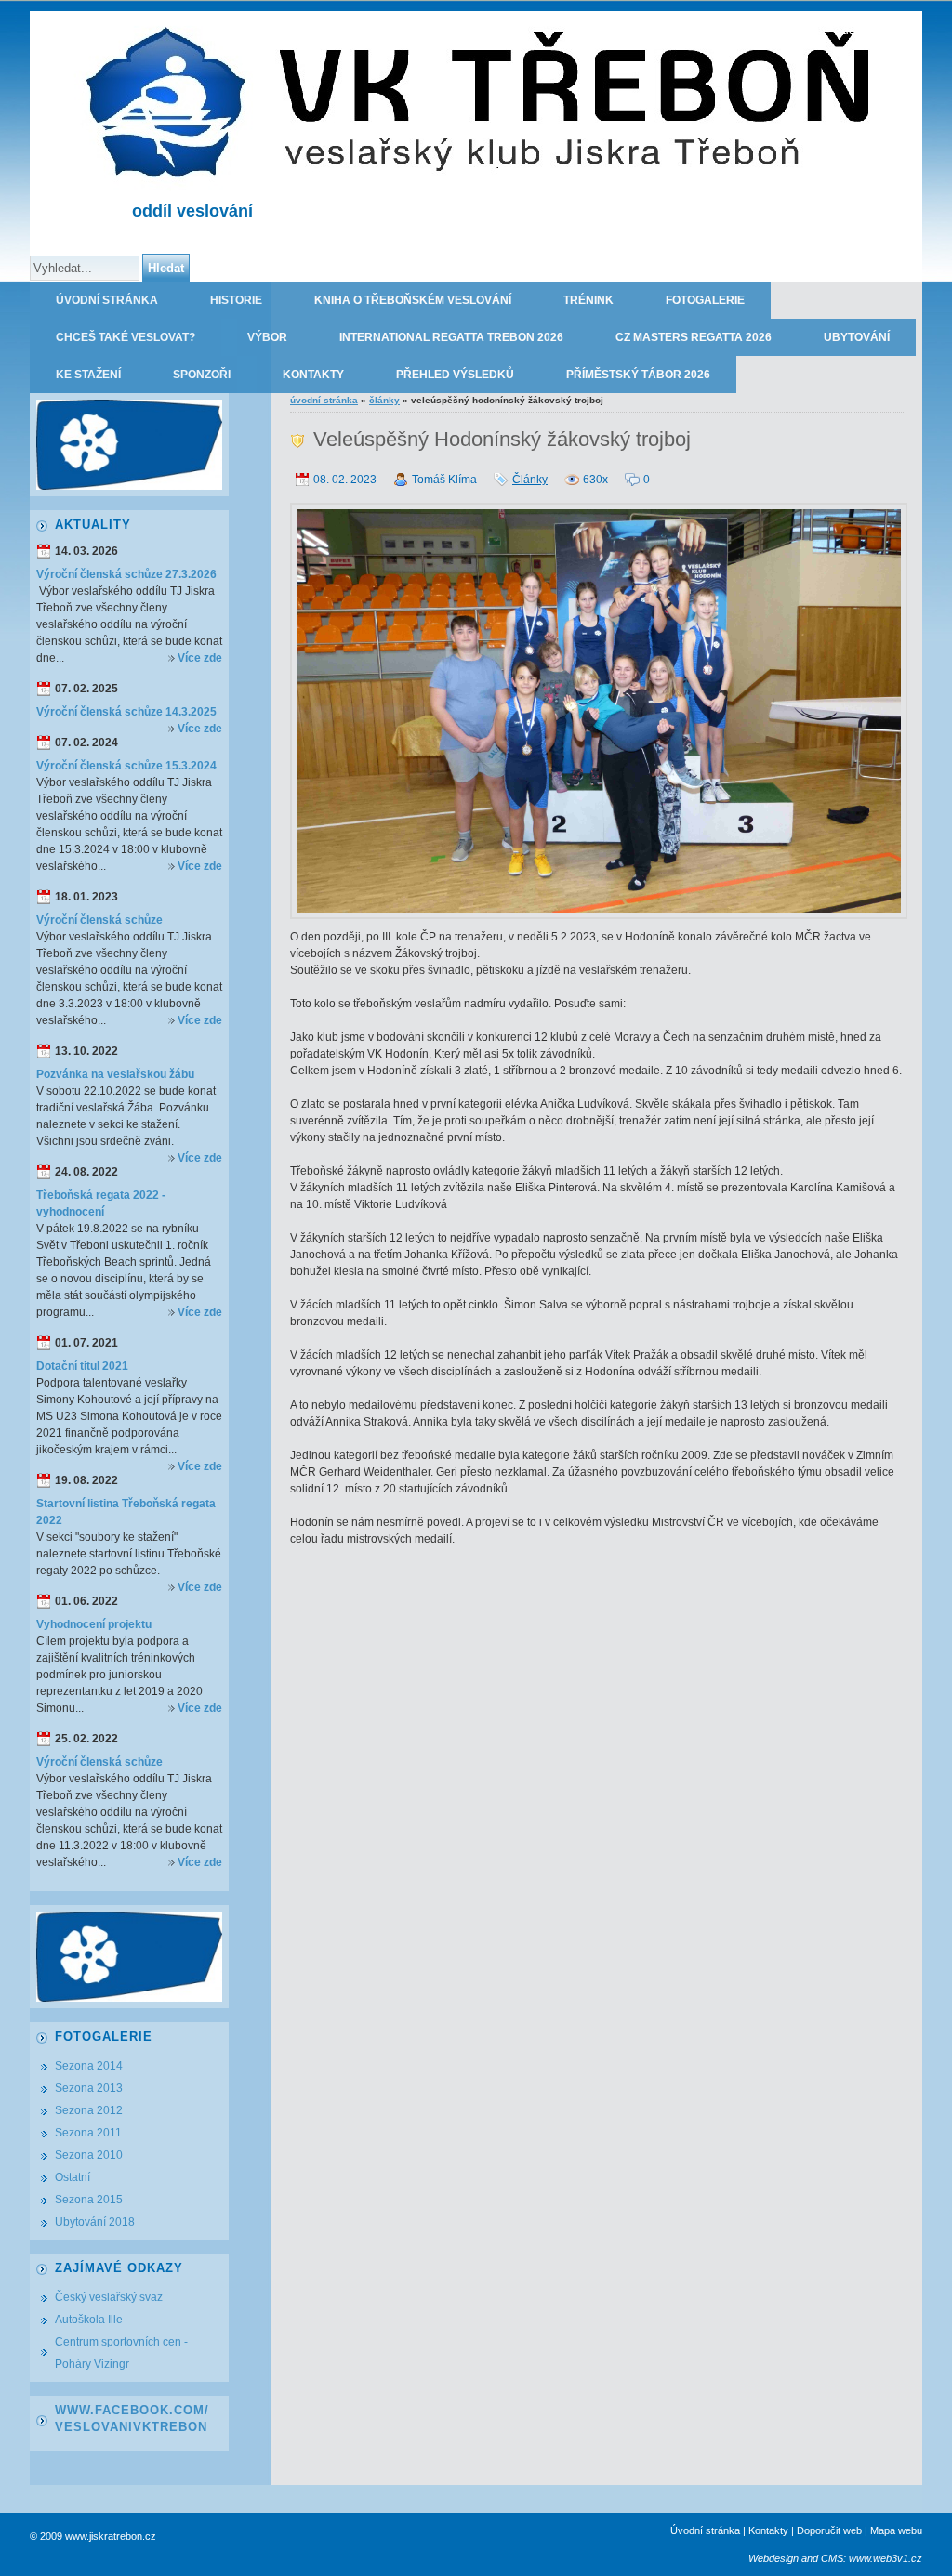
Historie (236, 300)
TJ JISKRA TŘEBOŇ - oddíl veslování (812, 30)
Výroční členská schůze (99, 920)
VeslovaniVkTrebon (131, 2427)
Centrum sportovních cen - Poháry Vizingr (121, 2353)
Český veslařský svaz (109, 2297)
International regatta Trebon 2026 (451, 337)
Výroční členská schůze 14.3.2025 (126, 712)
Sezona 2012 (89, 2110)
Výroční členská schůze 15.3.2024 (126, 766)
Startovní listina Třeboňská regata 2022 (126, 1512)
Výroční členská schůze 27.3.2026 (126, 574)
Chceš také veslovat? (126, 337)
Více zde (200, 658)
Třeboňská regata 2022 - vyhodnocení (101, 1203)
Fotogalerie (705, 300)
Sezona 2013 (89, 2088)
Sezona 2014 (89, 2066)
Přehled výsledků (455, 375)
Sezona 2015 (89, 2200)
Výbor (267, 337)
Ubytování (857, 337)
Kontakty (313, 375)
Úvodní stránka (107, 300)
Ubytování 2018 (95, 2222)
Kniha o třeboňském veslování (413, 300)
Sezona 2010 (89, 2155)
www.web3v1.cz (886, 2558)
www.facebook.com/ (132, 2410)
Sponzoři (202, 375)
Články (384, 400)
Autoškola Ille (89, 2320)
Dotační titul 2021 (82, 1366)
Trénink (588, 300)
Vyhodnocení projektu (94, 1624)
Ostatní (73, 2177)
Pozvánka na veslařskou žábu (115, 1074)
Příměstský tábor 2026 (638, 375)
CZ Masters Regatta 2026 (694, 337)
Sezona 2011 (88, 2133)
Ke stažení (88, 375)
